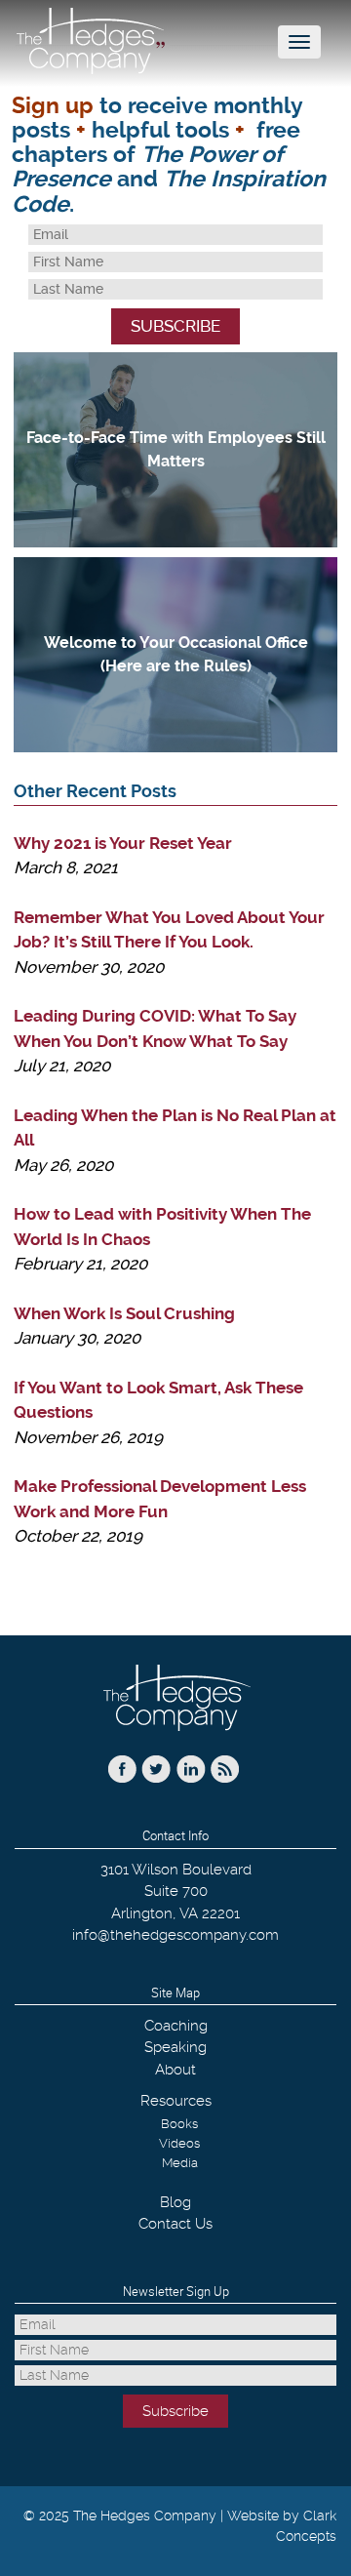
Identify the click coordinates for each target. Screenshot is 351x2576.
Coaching (176, 2026)
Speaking (175, 2047)
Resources (176, 2101)
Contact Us (175, 2224)
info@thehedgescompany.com (175, 1935)
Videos (179, 2143)
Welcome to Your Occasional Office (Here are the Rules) (176, 654)
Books (179, 2124)
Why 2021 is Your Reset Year (123, 843)
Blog (175, 2202)
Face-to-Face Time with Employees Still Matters (176, 449)
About (175, 2070)
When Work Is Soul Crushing (124, 1313)
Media (180, 2163)
